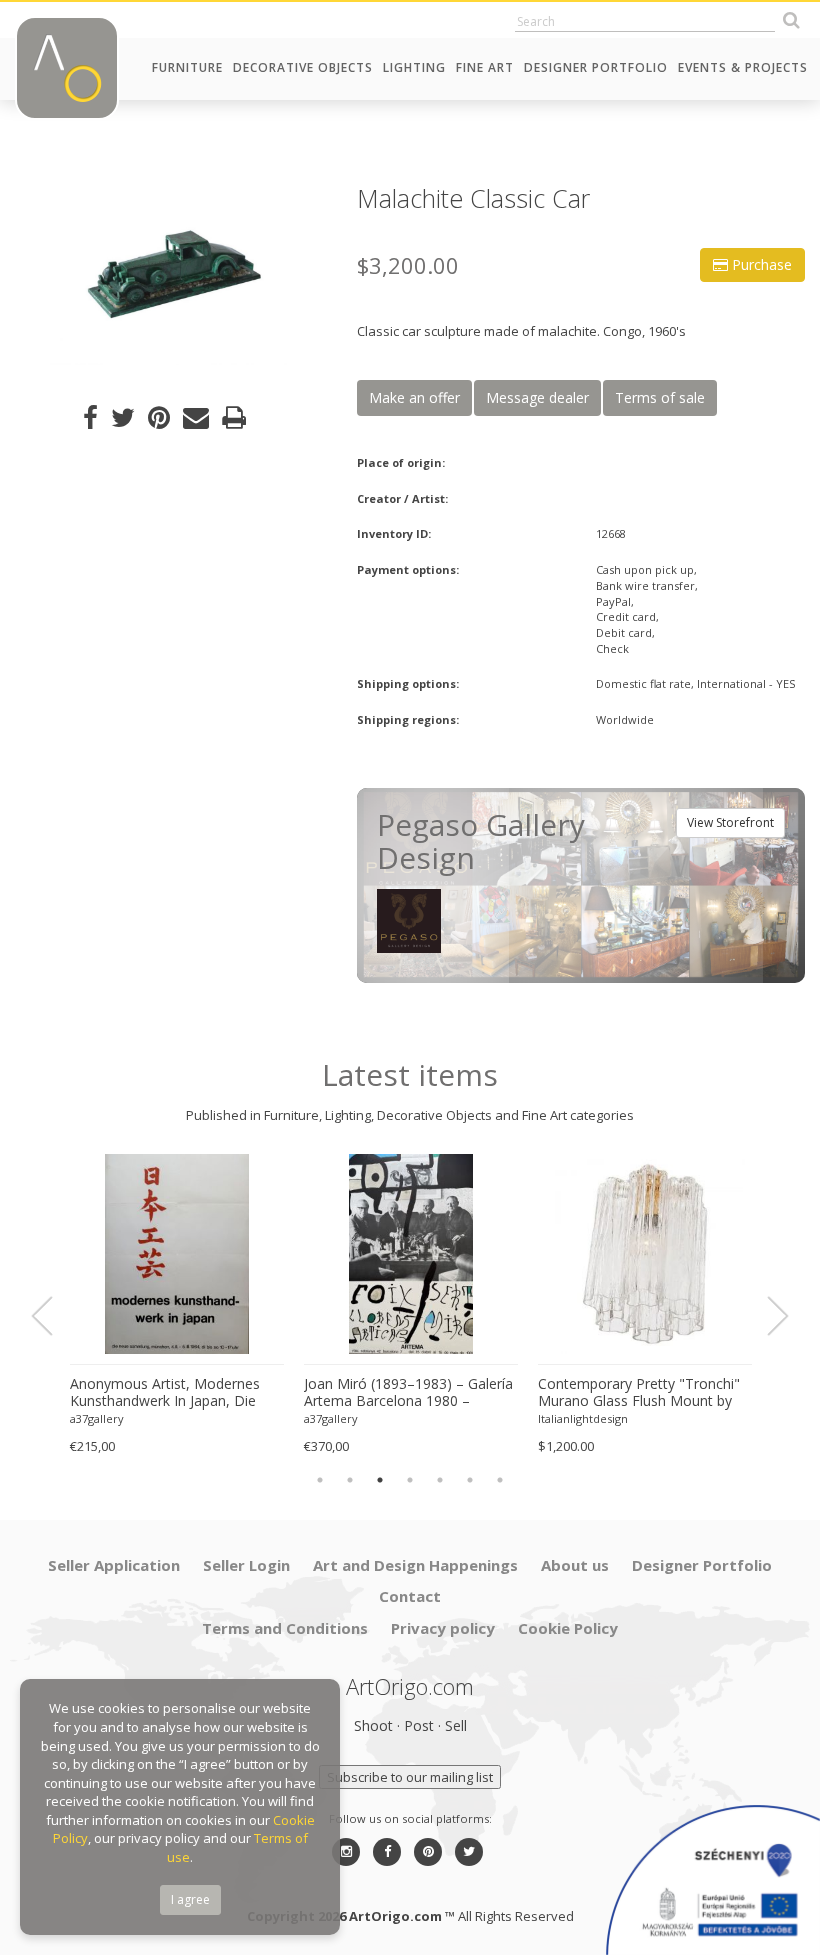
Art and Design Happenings (415, 1565)
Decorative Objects (303, 67)
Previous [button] (54, 1316)
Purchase (760, 264)
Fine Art (485, 67)
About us (575, 1565)
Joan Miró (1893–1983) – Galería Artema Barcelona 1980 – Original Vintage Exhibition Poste (408, 1393)
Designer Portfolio (596, 67)
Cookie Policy (568, 1628)
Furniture (187, 67)
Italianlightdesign (583, 1418)
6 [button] (470, 1480)
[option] (171, 275)
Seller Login (246, 1565)
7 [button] (500, 1480)
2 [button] (350, 1480)
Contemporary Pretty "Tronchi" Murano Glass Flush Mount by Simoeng (639, 1393)
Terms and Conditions (285, 1628)
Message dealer (537, 397)
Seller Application (114, 1565)
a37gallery (97, 1418)
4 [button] (410, 1480)
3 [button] (380, 1480)
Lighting (414, 67)
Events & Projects (743, 67)
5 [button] (440, 1480)
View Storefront (730, 822)
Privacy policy (443, 1628)
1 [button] (320, 1480)
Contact (410, 1596)
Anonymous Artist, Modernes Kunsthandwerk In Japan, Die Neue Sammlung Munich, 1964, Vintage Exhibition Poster (171, 1393)
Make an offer (414, 397)
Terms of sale (660, 397)
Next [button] (766, 1316)
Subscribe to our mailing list (410, 1777)
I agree (190, 1899)
